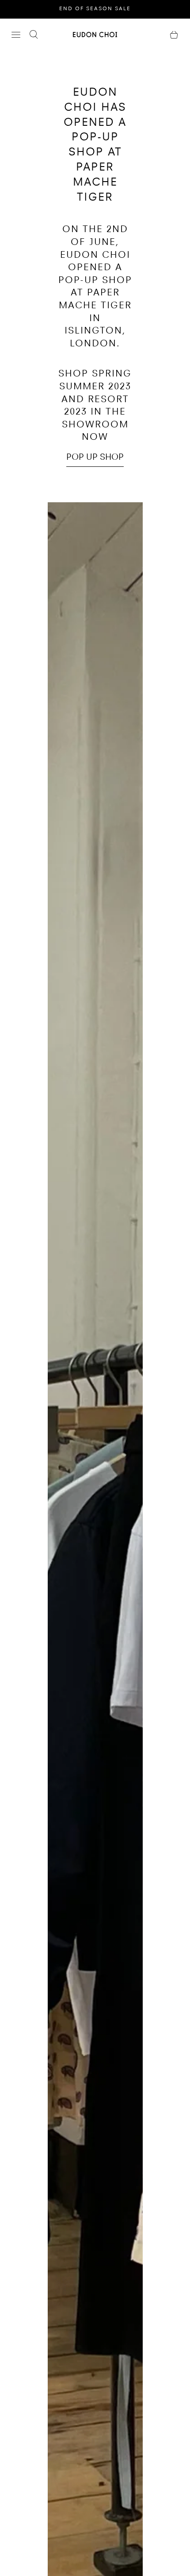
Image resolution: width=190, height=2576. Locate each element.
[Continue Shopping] (174, 35)
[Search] (34, 35)
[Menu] (16, 35)
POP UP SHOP (95, 458)
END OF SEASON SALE (95, 9)
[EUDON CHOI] (95, 34)
